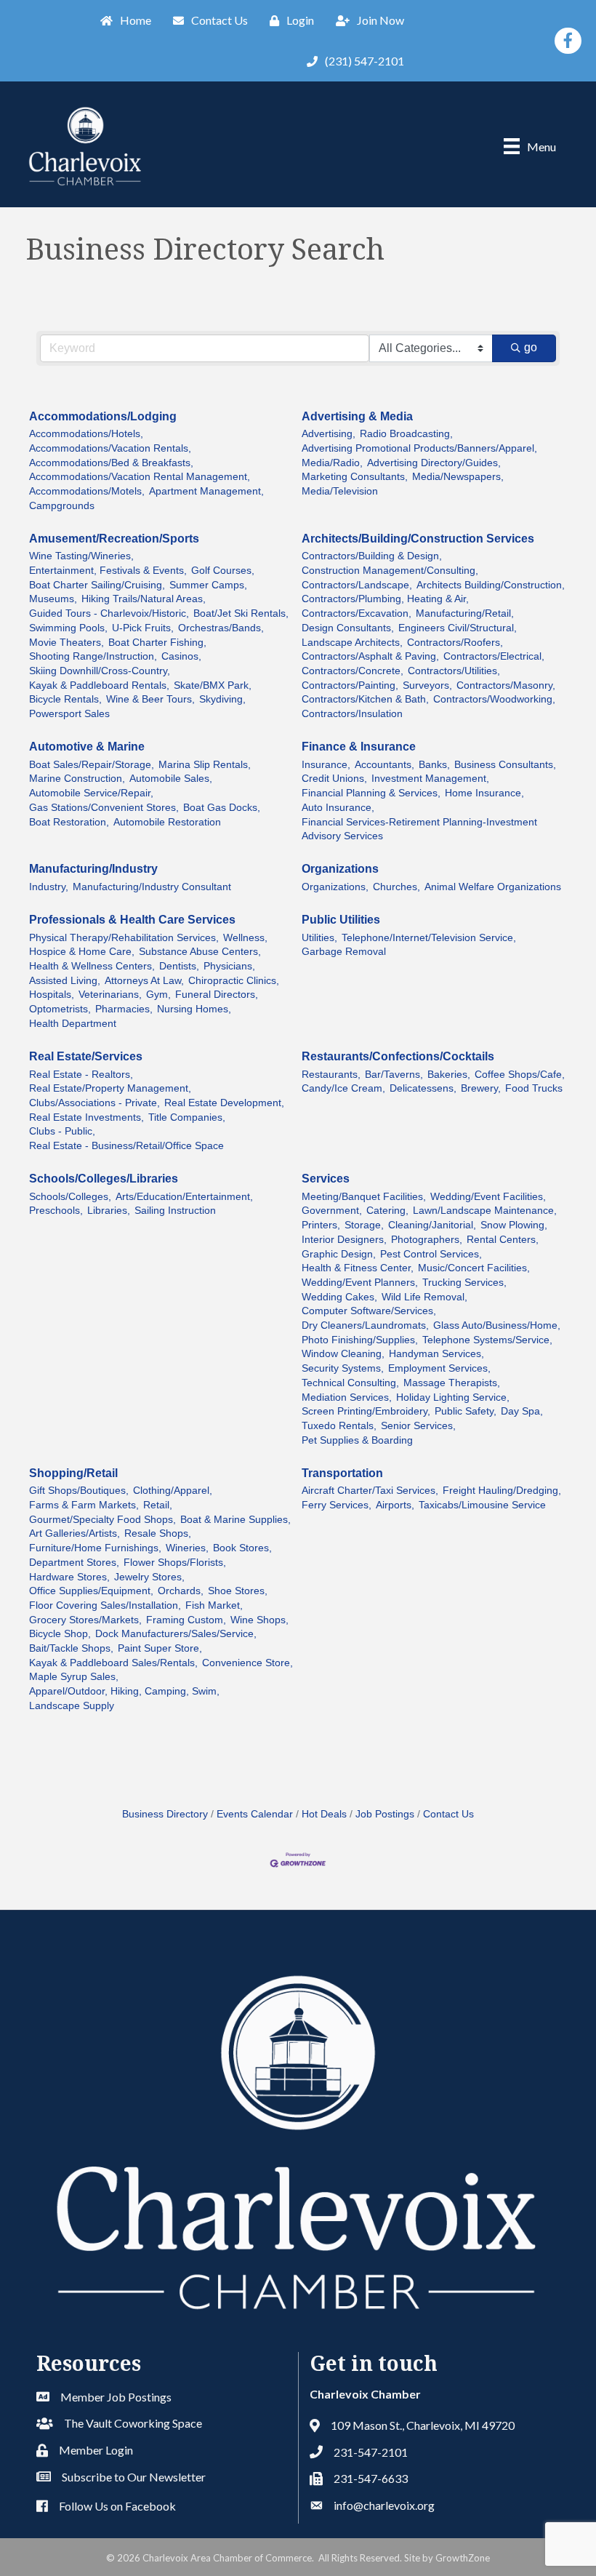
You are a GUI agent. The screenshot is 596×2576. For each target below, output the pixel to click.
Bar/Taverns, (394, 1075)
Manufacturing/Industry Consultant (152, 887)
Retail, (158, 1505)
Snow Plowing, (514, 1225)
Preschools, (56, 1211)
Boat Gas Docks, (222, 808)
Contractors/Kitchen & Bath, (365, 699)
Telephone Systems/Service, (487, 1340)
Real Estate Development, (224, 1103)
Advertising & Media (357, 416)
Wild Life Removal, (424, 1297)
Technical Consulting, (350, 1383)
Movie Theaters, (67, 643)
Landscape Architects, (352, 643)
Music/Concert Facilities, (474, 1268)
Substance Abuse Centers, (200, 952)
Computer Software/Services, (369, 1311)
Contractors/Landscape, (357, 585)
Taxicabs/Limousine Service (482, 1505)
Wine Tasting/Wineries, (81, 556)
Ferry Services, (337, 1505)
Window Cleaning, (343, 1354)
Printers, (321, 1225)
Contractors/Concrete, (353, 671)
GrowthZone (463, 2558)
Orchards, (181, 1591)
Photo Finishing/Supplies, (360, 1340)
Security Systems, (343, 1368)
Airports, (395, 1505)
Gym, (158, 995)
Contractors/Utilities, (454, 671)
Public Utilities (341, 920)
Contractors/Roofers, (455, 643)
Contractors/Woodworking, (494, 699)
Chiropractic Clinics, (234, 981)
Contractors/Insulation (352, 714)
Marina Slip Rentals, (205, 765)
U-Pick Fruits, (143, 628)
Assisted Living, (65, 981)
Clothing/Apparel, (173, 1491)
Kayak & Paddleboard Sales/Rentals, (113, 1663)
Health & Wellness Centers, (92, 966)
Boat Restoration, (69, 822)
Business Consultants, (505, 765)
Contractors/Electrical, (494, 656)
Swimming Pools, (68, 628)
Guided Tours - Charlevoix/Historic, (109, 613)
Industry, (49, 887)
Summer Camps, (208, 585)
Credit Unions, (334, 779)
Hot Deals (324, 1814)
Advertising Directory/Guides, (434, 463)
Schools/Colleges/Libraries (104, 1179)
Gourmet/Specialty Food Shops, (102, 1520)
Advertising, (329, 434)
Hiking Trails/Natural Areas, (144, 599)
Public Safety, (466, 1411)
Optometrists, (60, 1009)
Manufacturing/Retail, (465, 613)
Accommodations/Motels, (87, 491)
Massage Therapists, (452, 1383)
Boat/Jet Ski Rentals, (241, 613)
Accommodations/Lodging (103, 416)
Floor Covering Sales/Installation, (105, 1605)
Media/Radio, (332, 463)
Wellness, (245, 938)
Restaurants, (331, 1075)
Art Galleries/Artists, (74, 1533)
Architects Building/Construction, (491, 585)
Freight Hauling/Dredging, (502, 1491)
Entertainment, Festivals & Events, (108, 571)
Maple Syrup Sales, (74, 1677)
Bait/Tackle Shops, (71, 1648)
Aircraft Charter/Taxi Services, (370, 1491)
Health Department (73, 1024)
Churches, (396, 887)
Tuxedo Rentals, (339, 1426)
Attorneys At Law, (144, 981)
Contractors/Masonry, (506, 685)
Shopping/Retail (73, 1473)
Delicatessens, (423, 1088)
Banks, (434, 765)
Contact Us (448, 1814)
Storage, (364, 1225)
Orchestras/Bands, (221, 628)
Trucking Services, (464, 1283)
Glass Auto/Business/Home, (497, 1325)
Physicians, (229, 966)
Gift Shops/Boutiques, (79, 1491)
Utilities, (319, 938)
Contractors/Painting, (350, 685)
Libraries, (109, 1211)
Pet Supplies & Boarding (357, 1440)
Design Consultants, (348, 628)
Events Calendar (255, 1814)
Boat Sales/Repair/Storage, (92, 765)
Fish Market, (214, 1605)
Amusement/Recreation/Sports (114, 539)
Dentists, (179, 966)
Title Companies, (187, 1117)
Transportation (342, 1473)
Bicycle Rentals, (65, 699)
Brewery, (481, 1088)
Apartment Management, (206, 491)
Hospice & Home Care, (82, 952)
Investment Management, (430, 779)
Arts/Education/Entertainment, (184, 1197)
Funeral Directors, (217, 995)
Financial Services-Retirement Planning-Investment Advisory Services (419, 829)
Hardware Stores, (69, 1577)
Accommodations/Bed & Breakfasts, (111, 463)
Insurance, (326, 765)
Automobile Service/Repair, (91, 793)
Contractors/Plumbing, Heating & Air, (385, 599)
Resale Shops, (158, 1533)
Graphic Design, (339, 1254)
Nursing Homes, (194, 1009)
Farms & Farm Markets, (84, 1505)
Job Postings (385, 1814)
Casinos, (181, 656)
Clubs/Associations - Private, (94, 1103)
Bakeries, (449, 1075)
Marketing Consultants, (355, 477)
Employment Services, (439, 1368)
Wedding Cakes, (339, 1297)
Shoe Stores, (238, 1591)
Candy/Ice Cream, (343, 1088)
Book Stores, (242, 1548)
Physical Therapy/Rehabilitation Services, (124, 938)
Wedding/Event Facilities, (488, 1197)
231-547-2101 (371, 2452)
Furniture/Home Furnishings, (95, 1548)
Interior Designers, (344, 1240)
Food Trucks (534, 1088)
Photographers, (427, 1240)
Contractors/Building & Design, (372, 556)
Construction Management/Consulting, (390, 571)
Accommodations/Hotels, (86, 434)
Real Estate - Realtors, (81, 1075)
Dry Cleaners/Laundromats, (365, 1325)
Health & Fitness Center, (358, 1268)
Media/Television (340, 491)
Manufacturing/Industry (93, 869)
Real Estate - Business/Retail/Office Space (126, 1146)
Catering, (387, 1211)
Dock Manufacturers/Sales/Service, (176, 1634)
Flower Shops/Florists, (175, 1563)
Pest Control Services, (431, 1254)
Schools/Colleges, (70, 1197)
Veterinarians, (110, 995)
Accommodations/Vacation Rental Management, (140, 477)
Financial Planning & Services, (371, 793)
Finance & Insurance (359, 747)
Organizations (340, 869)
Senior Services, (418, 1426)
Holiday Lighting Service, (453, 1397)
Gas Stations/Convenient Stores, (104, 808)
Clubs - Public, (62, 1131)
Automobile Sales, (171, 779)
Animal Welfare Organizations (493, 887)
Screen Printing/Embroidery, (366, 1411)
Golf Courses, (223, 571)
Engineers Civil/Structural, (458, 628)
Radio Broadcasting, (406, 434)
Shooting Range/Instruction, (93, 656)
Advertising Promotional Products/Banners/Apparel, (419, 448)
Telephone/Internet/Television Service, (429, 938)
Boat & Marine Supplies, (235, 1520)
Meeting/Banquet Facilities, (364, 1197)
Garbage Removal (344, 952)
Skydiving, (222, 699)
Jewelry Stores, (149, 1577)
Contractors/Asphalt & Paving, (370, 656)
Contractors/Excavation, (357, 613)
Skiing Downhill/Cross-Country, (100, 671)
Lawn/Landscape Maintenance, (485, 1211)
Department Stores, (74, 1563)
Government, (332, 1211)
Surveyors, (427, 685)
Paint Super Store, (160, 1648)
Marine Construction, (77, 779)
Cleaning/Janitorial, (432, 1225)
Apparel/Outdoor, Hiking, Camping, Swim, (124, 1691)
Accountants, (384, 765)
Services (326, 1179)
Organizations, (335, 887)
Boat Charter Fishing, (157, 643)
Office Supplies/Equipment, (91, 1591)
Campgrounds (62, 506)
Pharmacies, (124, 1009)
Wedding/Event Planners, (360, 1283)
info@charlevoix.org (384, 2505)
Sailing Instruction (175, 1211)
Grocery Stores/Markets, (85, 1620)
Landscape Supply (72, 1706)
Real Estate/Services (86, 1056)
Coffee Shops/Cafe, (520, 1075)
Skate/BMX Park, (213, 685)
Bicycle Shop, (60, 1634)
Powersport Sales (69, 714)
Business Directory (165, 1814)
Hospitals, (52, 995)
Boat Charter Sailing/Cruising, (97, 585)
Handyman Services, (436, 1354)
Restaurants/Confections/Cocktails (398, 1056)
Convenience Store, (247, 1663)
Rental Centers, (503, 1240)
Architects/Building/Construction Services (418, 539)
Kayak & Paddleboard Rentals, (99, 685)
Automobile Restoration (167, 822)
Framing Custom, (186, 1620)
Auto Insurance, (338, 808)
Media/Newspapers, (458, 477)
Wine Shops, (259, 1620)
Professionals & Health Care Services (132, 920)
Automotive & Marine (87, 747)
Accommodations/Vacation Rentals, (110, 448)
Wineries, (187, 1548)
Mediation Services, (347, 1397)
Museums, (53, 599)
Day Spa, (522, 1411)
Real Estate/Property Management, (110, 1088)
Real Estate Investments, (86, 1117)
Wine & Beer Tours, (150, 699)
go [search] (531, 347)
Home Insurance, (484, 793)
